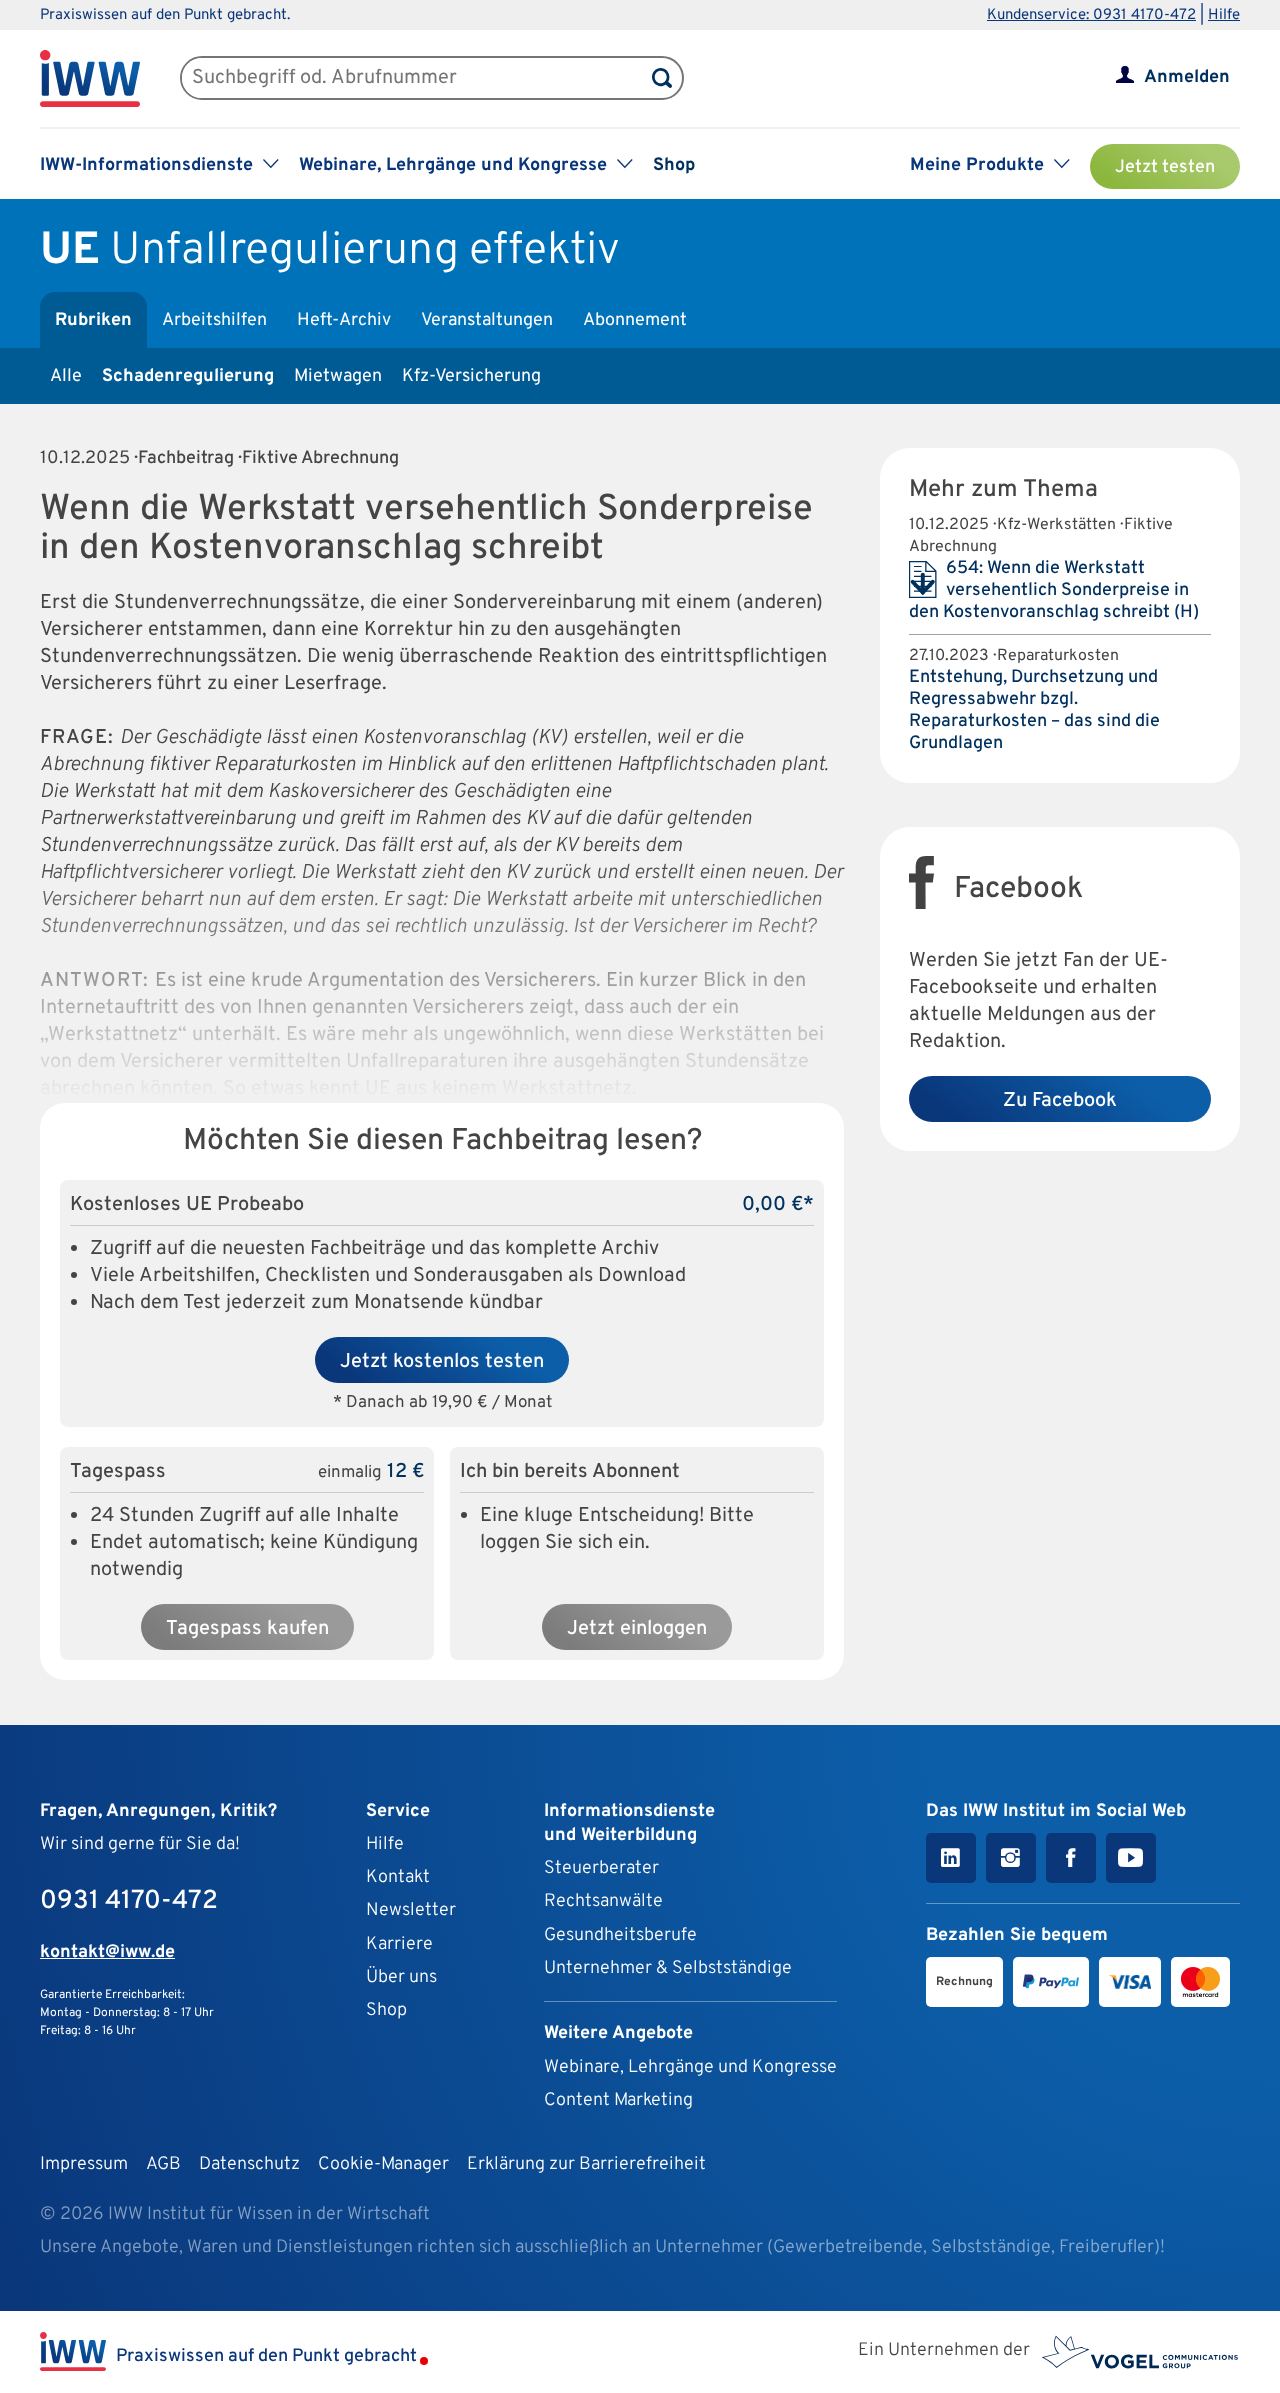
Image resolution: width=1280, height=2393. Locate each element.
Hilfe (1224, 15)
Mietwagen (338, 376)
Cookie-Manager (383, 2164)
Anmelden (1187, 77)
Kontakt (398, 1877)
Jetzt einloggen (637, 1629)
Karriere (399, 1944)
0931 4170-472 (129, 1901)
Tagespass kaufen (247, 1629)
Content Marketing (618, 2100)
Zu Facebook (1060, 1101)
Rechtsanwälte (603, 1901)
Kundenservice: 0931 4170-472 (1091, 15)
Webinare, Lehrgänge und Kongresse (690, 2067)
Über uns (401, 1977)
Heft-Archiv (344, 320)
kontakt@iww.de (107, 1952)
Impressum (84, 2164)
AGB (163, 2164)
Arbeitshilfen (214, 320)
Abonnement (635, 320)
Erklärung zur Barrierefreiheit (586, 2164)
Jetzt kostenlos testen (442, 1362)
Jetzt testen (1165, 167)
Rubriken (93, 320)
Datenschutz (249, 2164)
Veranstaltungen (487, 320)
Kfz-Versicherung (471, 376)
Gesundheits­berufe (620, 1935)
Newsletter (411, 1910)
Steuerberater (601, 1868)
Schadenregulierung (188, 376)
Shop (674, 165)
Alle (66, 376)
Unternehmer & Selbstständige (668, 1968)
